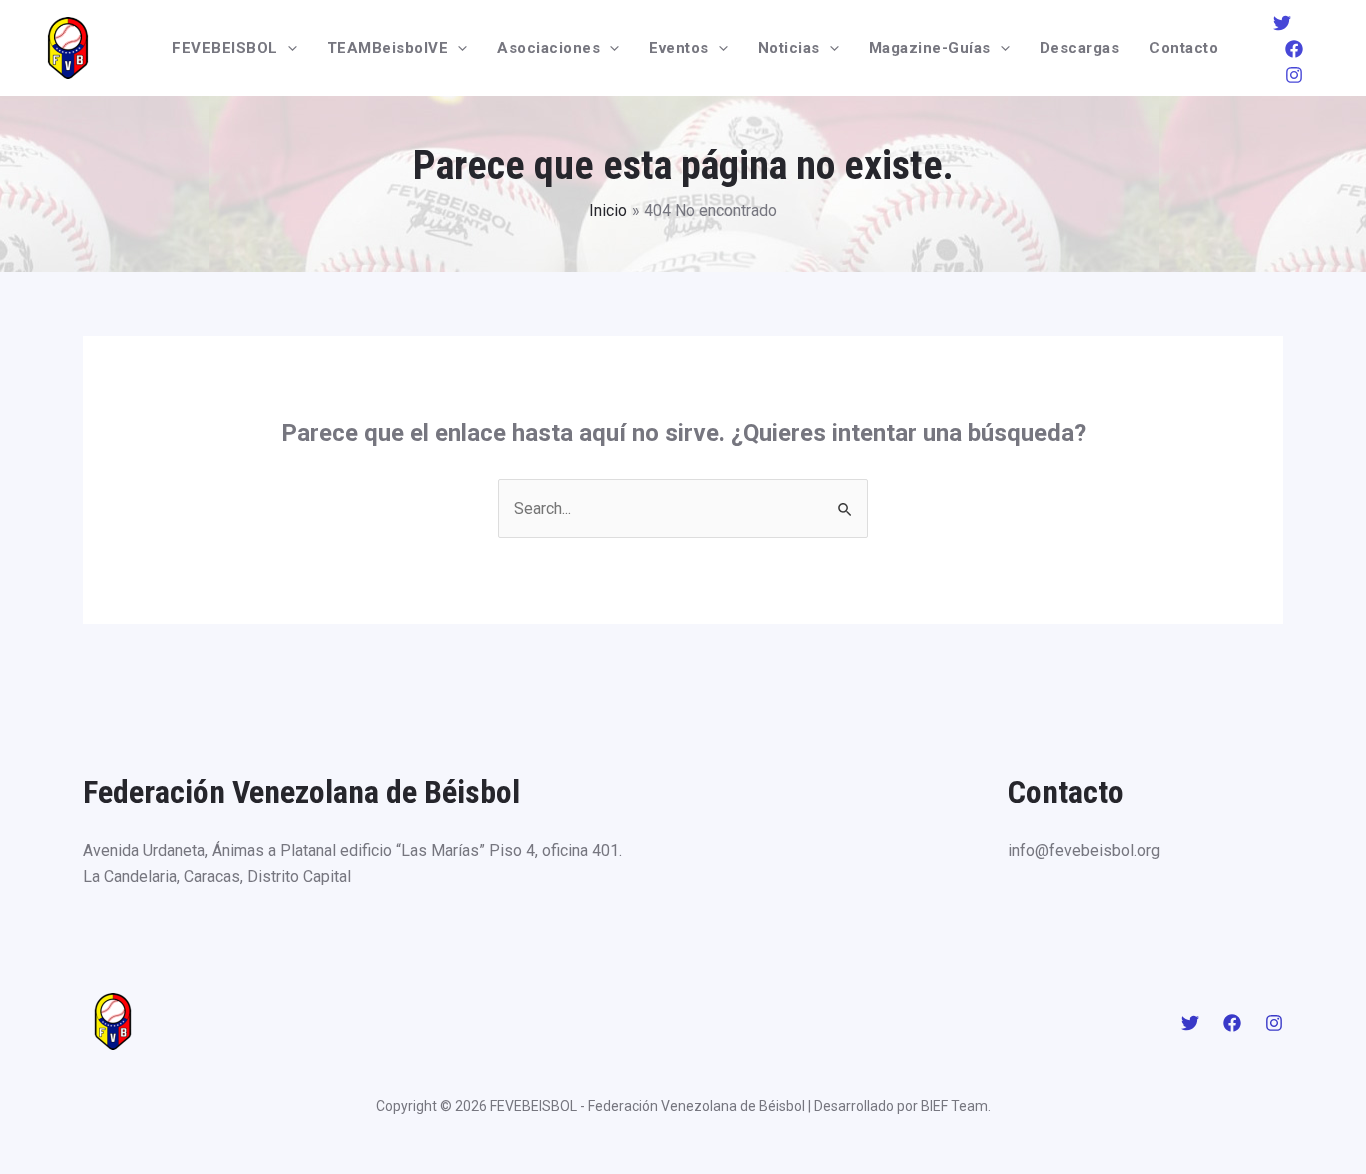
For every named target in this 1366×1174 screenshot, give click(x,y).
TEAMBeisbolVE (388, 48)
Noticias (789, 48)
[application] (287, 48)
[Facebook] (1294, 49)
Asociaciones (548, 48)
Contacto (1183, 48)
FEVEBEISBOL (225, 48)
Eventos (679, 48)
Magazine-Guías (930, 48)
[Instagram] (1294, 75)
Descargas (1080, 48)
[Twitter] (1282, 23)
